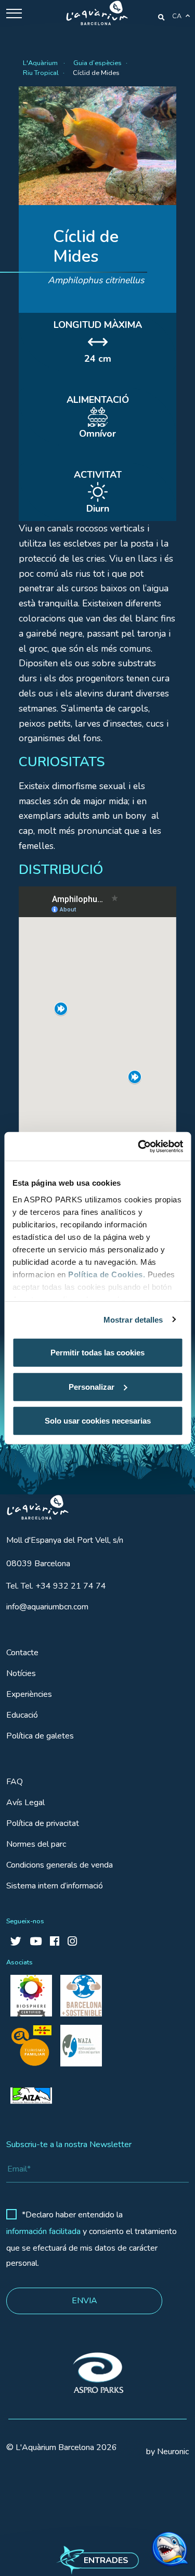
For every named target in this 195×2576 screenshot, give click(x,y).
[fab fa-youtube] (36, 1942)
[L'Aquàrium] (97, 13)
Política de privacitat (43, 1823)
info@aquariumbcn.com (47, 1607)
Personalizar (92, 1386)
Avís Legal (25, 1803)
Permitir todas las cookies (97, 1353)
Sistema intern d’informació (55, 1886)
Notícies (21, 1673)
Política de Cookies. (107, 1274)
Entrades (106, 2560)
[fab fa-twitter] (16, 1942)
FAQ (15, 1782)
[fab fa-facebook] (55, 1942)
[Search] (161, 17)
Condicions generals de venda (60, 1865)
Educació (22, 1715)
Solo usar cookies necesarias (98, 1421)
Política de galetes (40, 1736)
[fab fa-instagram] (72, 1942)
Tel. (56, 1586)
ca (177, 16)
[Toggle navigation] (14, 13)
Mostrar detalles (133, 1319)
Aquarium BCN (33, 1505)
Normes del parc (36, 1844)
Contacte (22, 1653)
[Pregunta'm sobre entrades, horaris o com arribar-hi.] (151, 2539)
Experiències (29, 1694)
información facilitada (43, 2231)
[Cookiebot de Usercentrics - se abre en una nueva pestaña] (139, 1146)
